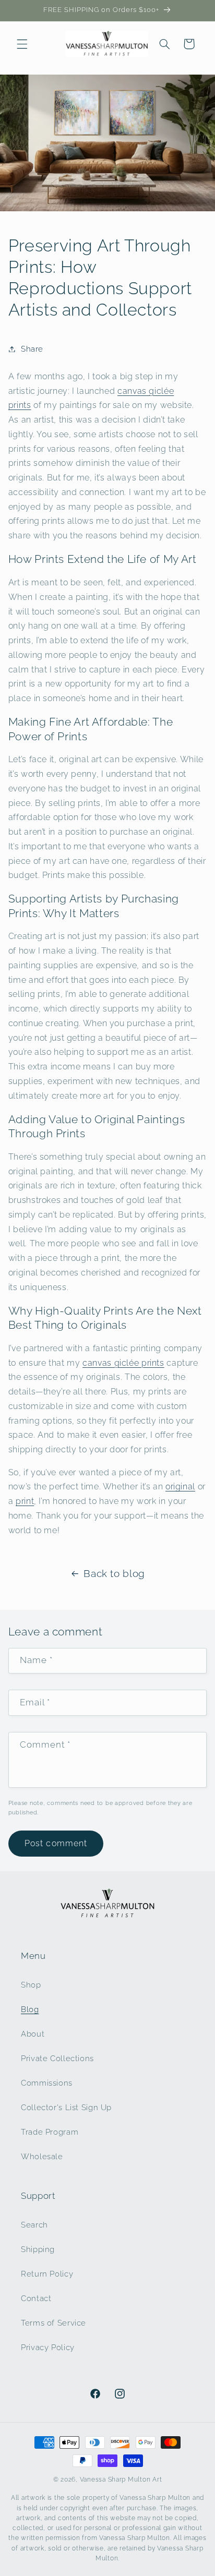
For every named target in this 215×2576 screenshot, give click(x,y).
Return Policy (47, 2274)
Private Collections (57, 2058)
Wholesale (42, 2156)
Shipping (38, 2249)
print (25, 1501)
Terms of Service (53, 2323)
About (33, 2034)
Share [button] (32, 349)
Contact (36, 2298)
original (180, 1486)
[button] (22, 44)
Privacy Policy (48, 2347)
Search (34, 2225)
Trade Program (50, 2132)
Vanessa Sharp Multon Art (121, 2479)
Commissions (47, 2083)
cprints (123, 1363)
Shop (31, 1985)
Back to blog (114, 1573)
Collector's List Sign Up (66, 2107)
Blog (30, 2009)
